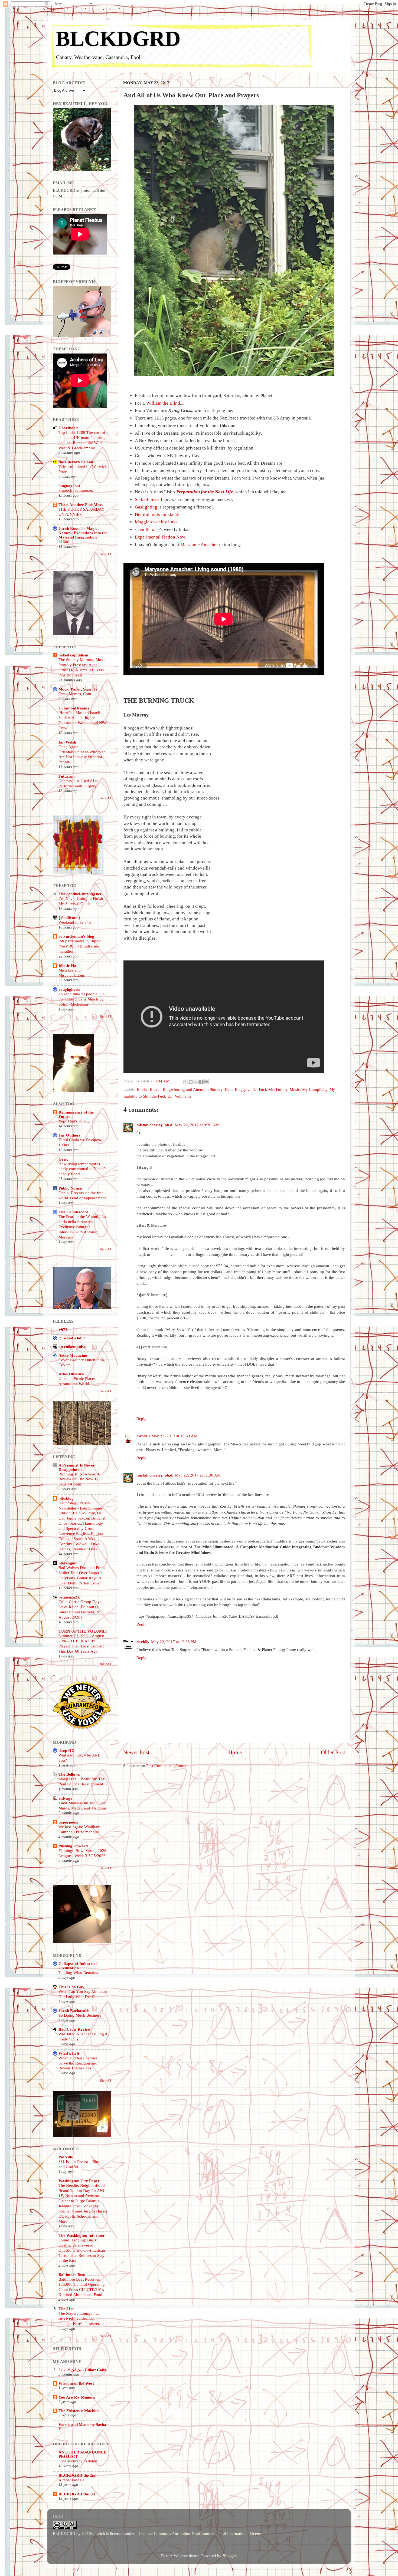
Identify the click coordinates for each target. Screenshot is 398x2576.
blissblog (66, 1498)
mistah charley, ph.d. (155, 1125)
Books (142, 1089)
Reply (141, 1419)
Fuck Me (266, 1089)
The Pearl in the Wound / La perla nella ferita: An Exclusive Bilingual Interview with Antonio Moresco (82, 1227)
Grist (63, 1159)
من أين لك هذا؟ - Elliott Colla (82, 2370)
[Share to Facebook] (201, 1082)
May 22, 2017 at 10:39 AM (174, 1436)
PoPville (66, 2157)
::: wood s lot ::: (73, 1338)
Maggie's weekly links (156, 522)
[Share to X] (196, 1082)
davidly (143, 1642)
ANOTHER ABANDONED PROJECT (83, 2454)
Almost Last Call (73, 2480)
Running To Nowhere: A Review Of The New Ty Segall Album (79, 1479)
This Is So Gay (71, 1987)
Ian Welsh (67, 742)
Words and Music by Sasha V (82, 2427)
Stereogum (68, 1563)
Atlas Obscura (71, 1374)
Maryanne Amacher (199, 545)
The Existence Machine (79, 2411)
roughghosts (69, 989)
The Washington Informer (82, 2235)
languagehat (69, 486)
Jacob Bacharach (74, 2011)
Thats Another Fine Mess (81, 505)
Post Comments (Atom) (166, 1766)
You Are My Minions (77, 2397)
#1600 (64, 542)
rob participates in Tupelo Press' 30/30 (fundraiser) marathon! (80, 946)
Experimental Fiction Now (160, 537)
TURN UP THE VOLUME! (83, 1631)
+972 (63, 1330)
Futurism (67, 776)
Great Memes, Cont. (75, 694)
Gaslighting (146, 507)
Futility (282, 1089)
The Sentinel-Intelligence (80, 894)
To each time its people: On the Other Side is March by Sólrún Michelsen (82, 999)
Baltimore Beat (72, 2275)
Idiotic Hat (68, 965)
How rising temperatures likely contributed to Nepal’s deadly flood (82, 1169)
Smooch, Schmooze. (76, 490)
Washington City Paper (79, 2181)
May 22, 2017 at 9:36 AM (197, 1125)
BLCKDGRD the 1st (77, 2494)
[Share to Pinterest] (206, 1082)
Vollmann (183, 1096)
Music (295, 1089)
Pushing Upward (73, 1846)
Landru (143, 1436)
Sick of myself (149, 499)
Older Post (333, 1752)
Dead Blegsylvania (241, 1089)
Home (235, 1752)
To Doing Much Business (80, 2015)
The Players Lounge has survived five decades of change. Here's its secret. (79, 2319)
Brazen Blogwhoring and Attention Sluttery (186, 1089)
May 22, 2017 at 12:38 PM (174, 1642)
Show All (105, 554)
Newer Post (136, 1752)
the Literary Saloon (76, 462)
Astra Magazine (73, 1355)
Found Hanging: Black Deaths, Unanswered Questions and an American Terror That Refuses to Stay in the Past (82, 2250)
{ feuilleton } (69, 918)
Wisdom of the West (76, 2383)
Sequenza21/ (69, 1597)
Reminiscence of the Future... (76, 1114)
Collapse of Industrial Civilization (78, 1966)
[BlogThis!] (191, 1082)
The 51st (66, 2309)
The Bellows (69, 1774)
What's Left (69, 2053)
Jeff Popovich (93, 2533)
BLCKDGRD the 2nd (77, 2475)
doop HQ (67, 1750)
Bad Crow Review (75, 2029)
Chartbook (68, 428)
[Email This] (185, 1082)
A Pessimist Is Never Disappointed (77, 1467)
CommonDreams (74, 708)
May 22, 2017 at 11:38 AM (198, 1475)
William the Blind (163, 403)
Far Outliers (69, 1135)
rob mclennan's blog (76, 936)
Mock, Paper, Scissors (78, 689)
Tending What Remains (78, 1973)
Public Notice (70, 1188)
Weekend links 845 (75, 922)
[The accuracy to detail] (79, 2461)
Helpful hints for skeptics (159, 515)
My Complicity (315, 1089)
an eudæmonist (72, 1347)
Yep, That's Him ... (74, 1121)
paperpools (68, 1822)
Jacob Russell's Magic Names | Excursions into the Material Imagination (83, 533)
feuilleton (147, 529)
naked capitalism (73, 655)
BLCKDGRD (118, 38)
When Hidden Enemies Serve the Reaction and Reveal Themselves (78, 2063)
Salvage (65, 1798)
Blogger (229, 2556)
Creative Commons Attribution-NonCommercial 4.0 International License (201, 2533)
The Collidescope (74, 1212)
